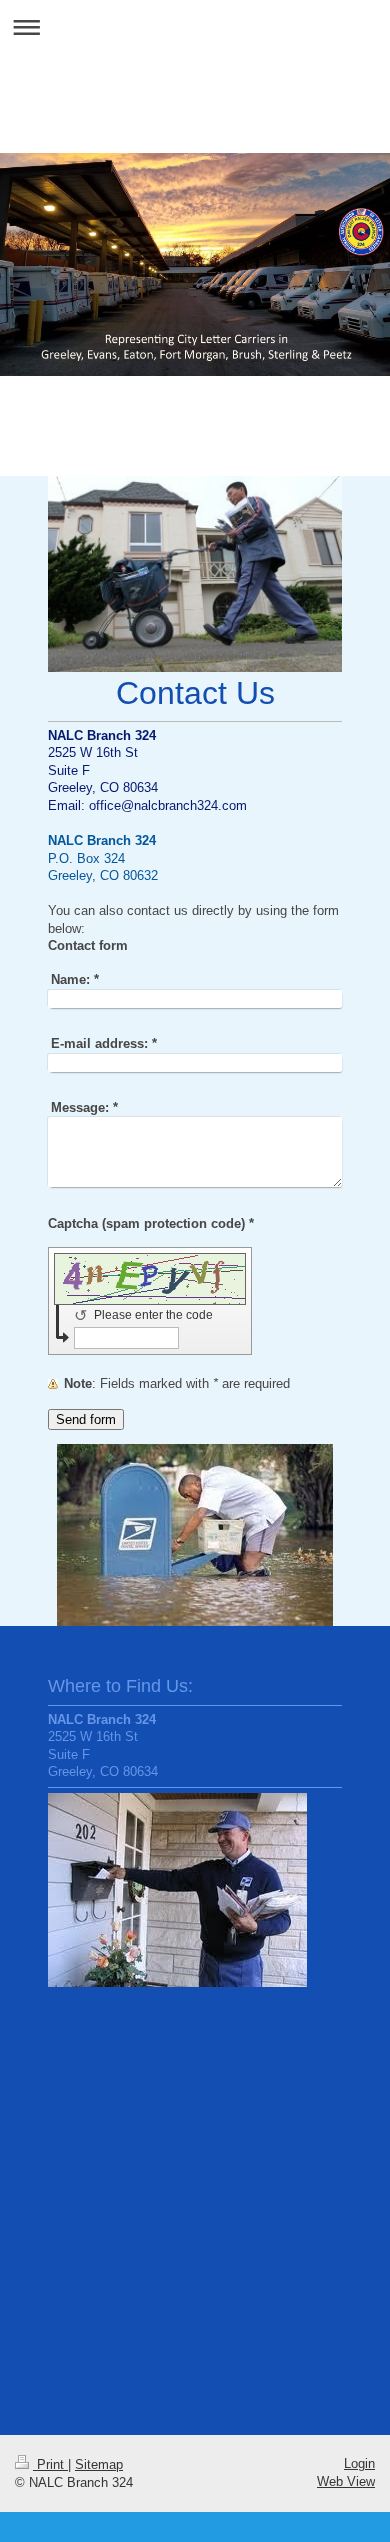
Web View (346, 2481)
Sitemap (99, 2464)
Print (50, 2464)
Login (359, 2463)
